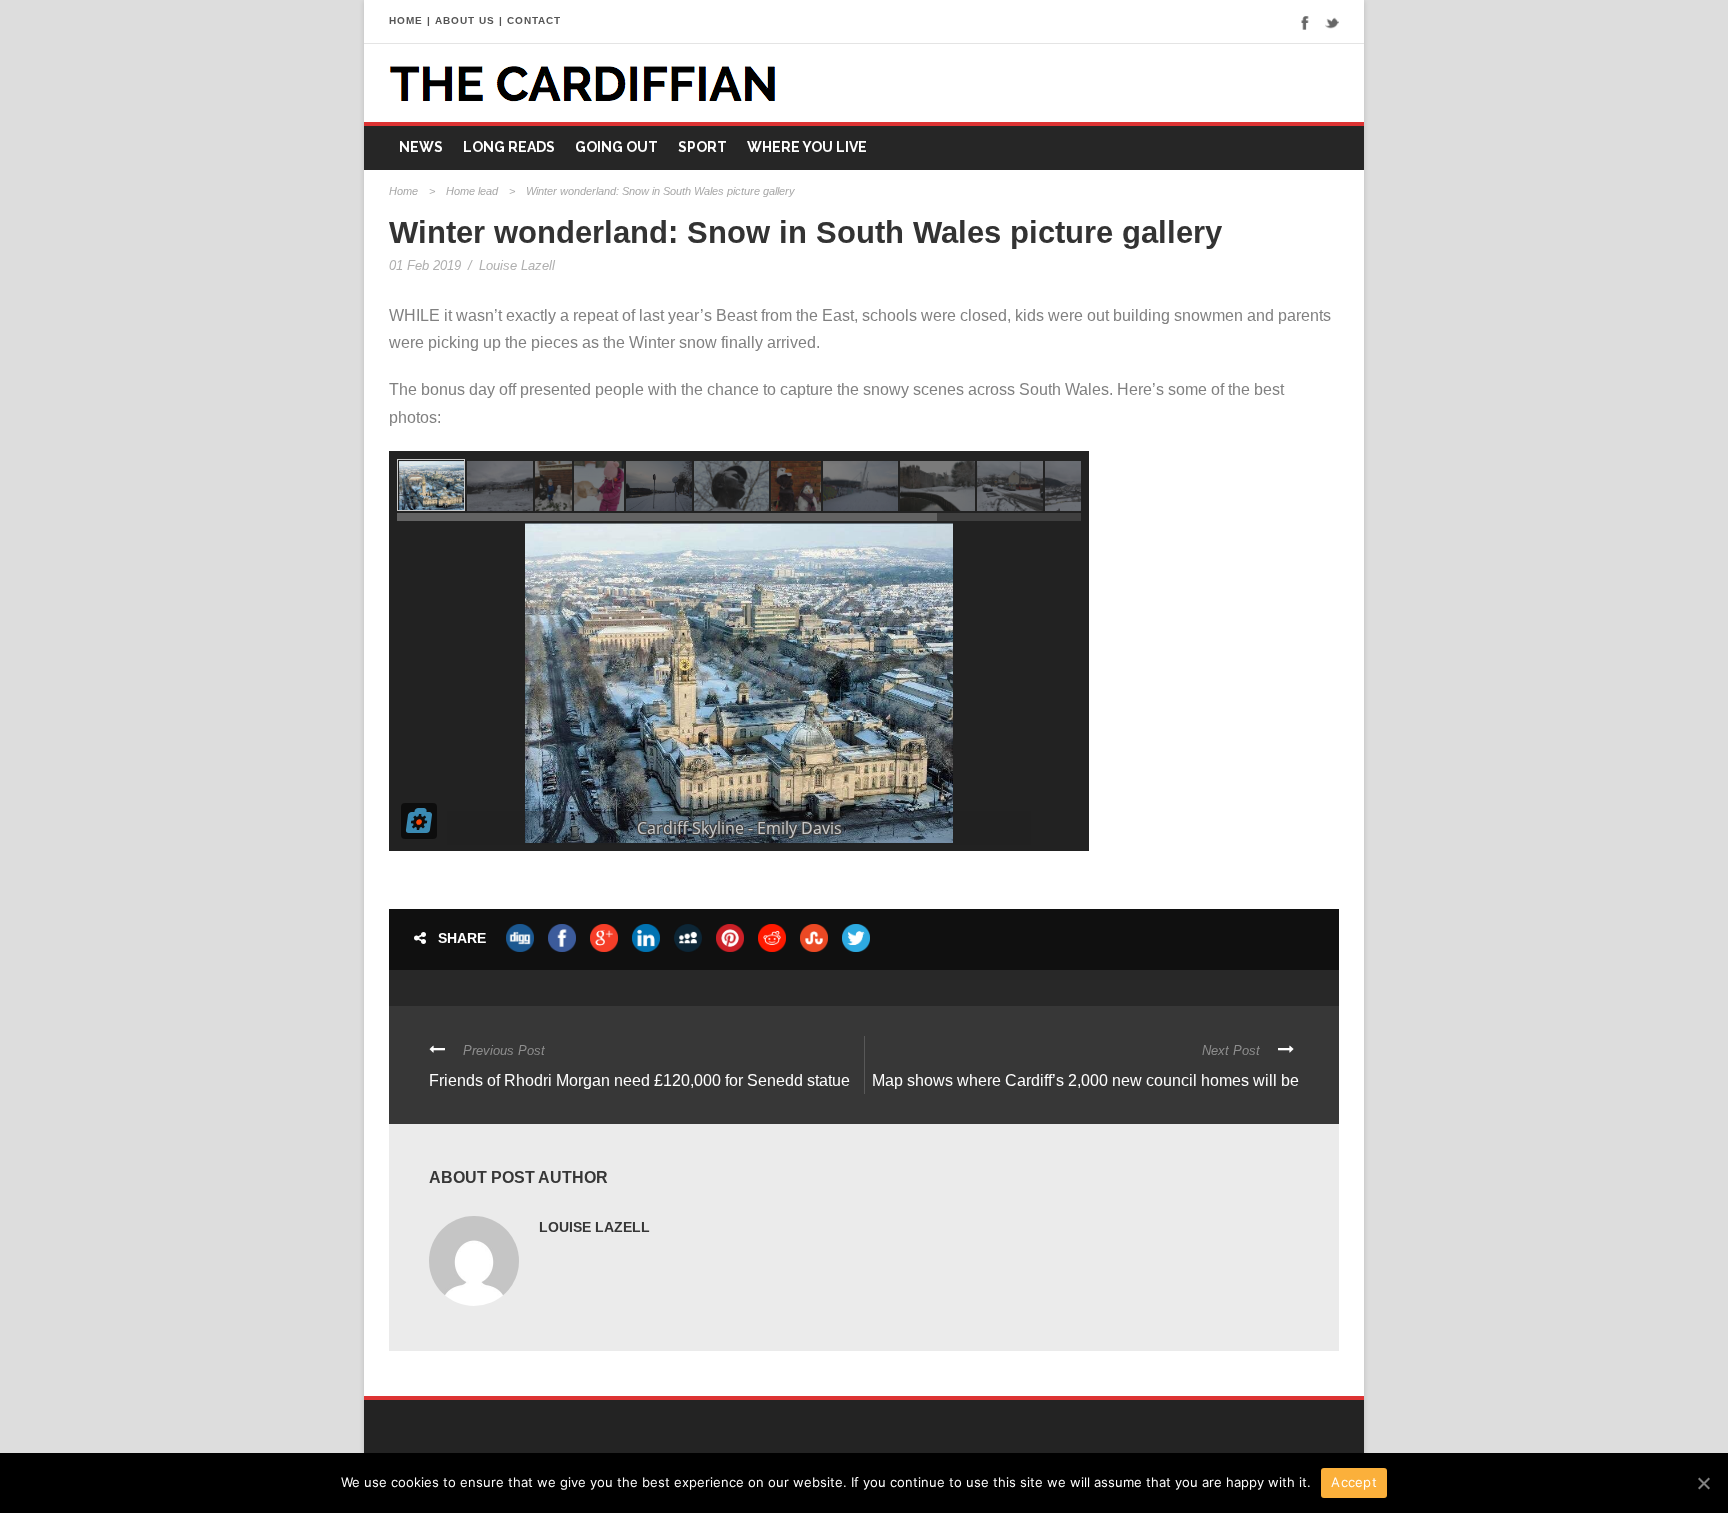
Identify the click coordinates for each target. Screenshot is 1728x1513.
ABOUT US (465, 20)
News (421, 147)
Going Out (616, 147)
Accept (1354, 1482)
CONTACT (534, 20)
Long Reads (509, 147)
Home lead (472, 191)
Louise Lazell (517, 265)
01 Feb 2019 (425, 265)
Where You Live (807, 147)
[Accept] (1703, 1483)
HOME (406, 20)
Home (403, 191)
